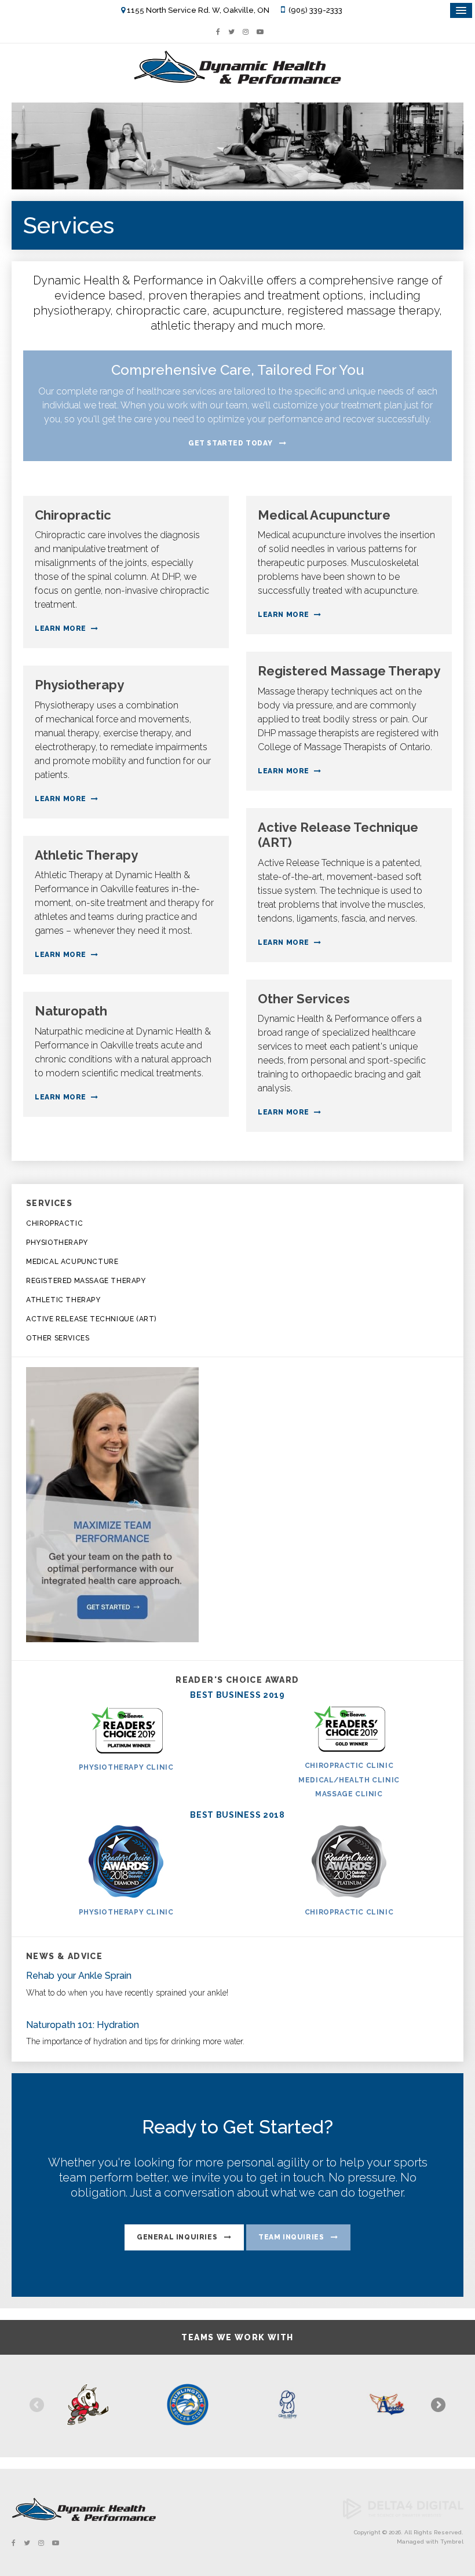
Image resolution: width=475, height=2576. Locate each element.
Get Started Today (230, 443)
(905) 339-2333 (315, 10)
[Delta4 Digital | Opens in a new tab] (403, 2517)
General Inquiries (177, 2237)
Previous (38, 2406)
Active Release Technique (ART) (91, 1319)
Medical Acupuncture (72, 1262)
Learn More (61, 629)
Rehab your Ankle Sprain (79, 1976)
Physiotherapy (57, 1243)
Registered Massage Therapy (86, 1281)
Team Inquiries (291, 2237)
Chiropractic (54, 1223)
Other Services (58, 1338)
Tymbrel (452, 2542)
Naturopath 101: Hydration (83, 2025)
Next (437, 2406)
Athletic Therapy (63, 1300)
